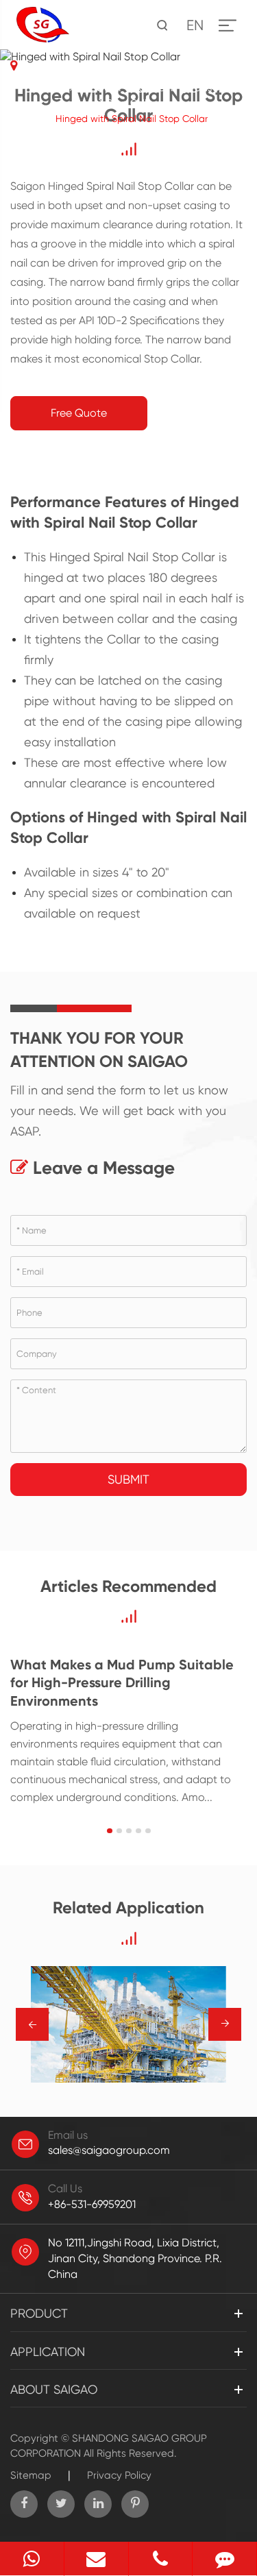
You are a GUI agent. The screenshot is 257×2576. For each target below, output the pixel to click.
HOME (49, 88)
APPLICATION (48, 2352)
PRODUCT (100, 88)
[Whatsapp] (32, 2559)
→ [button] (33, 2025)
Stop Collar (131, 103)
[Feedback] (224, 2559)
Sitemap (31, 2475)
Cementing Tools (175, 88)
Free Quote (79, 413)
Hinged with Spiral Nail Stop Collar (132, 119)
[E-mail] (96, 2559)
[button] (110, 1831)
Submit (128, 1479)
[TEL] (161, 2559)
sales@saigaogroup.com (109, 2150)
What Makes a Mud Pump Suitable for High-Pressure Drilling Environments (122, 1683)
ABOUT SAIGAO (54, 2389)
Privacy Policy (119, 2475)
